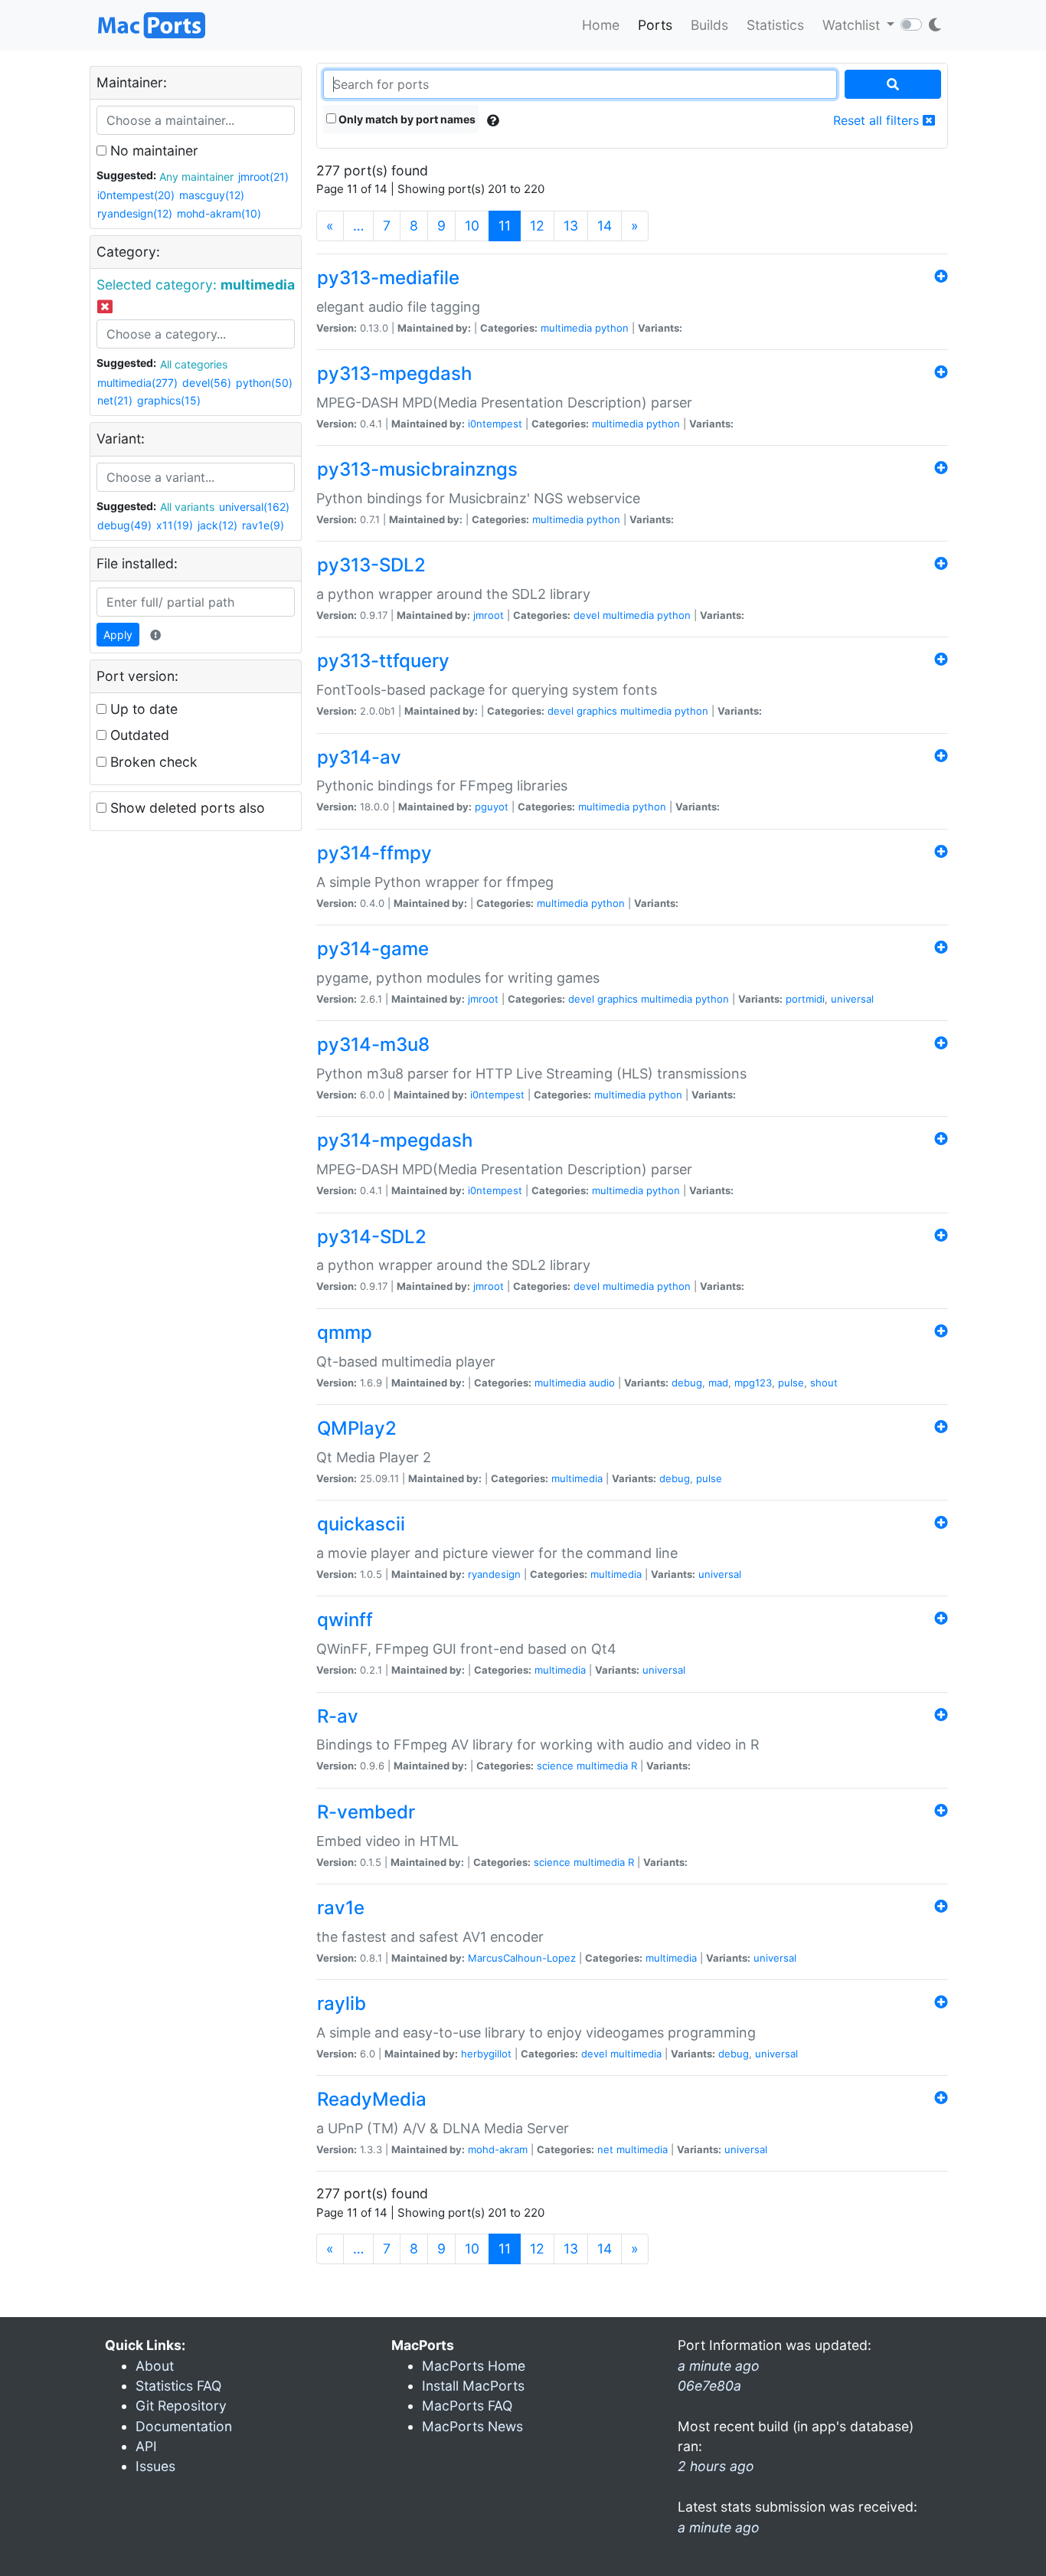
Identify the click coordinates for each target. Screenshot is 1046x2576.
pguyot (492, 807)
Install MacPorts (473, 2386)
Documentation (184, 2426)
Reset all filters (878, 120)
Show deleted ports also (186, 808)
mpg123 (753, 1383)
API (146, 2446)
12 (537, 226)
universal (852, 999)
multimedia (566, 328)
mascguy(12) (212, 195)
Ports (655, 25)
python (612, 328)
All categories (194, 364)
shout (824, 1383)
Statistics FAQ (178, 2386)
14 (605, 226)
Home (601, 25)
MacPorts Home (474, 2366)
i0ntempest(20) (136, 195)
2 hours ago (716, 2466)
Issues (155, 2466)
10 (472, 226)
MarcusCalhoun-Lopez (522, 1958)
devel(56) (207, 383)
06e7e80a (709, 2386)
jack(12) (217, 525)
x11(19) (175, 525)
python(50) (264, 383)
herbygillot (486, 2054)
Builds (709, 25)
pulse (791, 1383)
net (605, 2149)
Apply (118, 635)
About (155, 2366)
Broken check (152, 762)
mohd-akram (498, 2149)
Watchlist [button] (853, 25)
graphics (597, 711)
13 (571, 226)
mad (718, 1383)
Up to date (142, 709)
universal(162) (254, 507)
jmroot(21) (263, 177)
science (555, 1766)
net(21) (115, 400)
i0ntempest (495, 424)
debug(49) (124, 525)
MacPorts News (472, 2426)
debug (687, 1383)
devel (587, 615)
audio (602, 1383)
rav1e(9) (263, 525)
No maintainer (152, 151)
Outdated (138, 735)
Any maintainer (196, 177)
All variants (187, 507)
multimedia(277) (137, 383)
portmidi (805, 999)
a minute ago (719, 2527)
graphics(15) (169, 400)
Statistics (775, 25)
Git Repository (181, 2406)
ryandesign (494, 1574)
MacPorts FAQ (467, 2406)
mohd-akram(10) (219, 213)
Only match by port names (406, 119)
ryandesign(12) (135, 213)
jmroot (489, 615)
